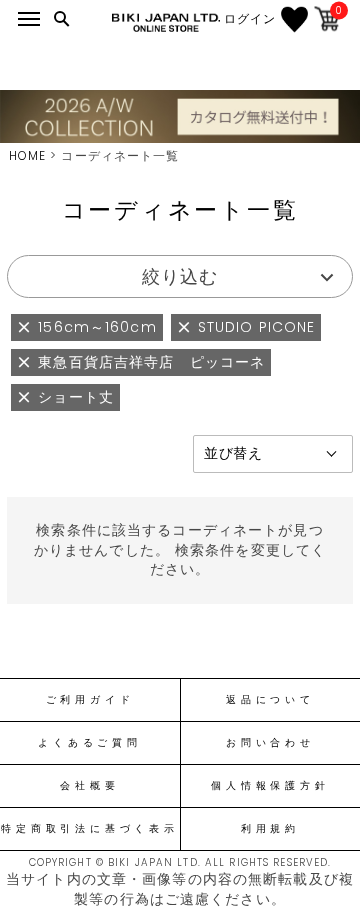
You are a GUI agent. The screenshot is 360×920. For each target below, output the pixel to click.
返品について (270, 700)
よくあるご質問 (89, 743)
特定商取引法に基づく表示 (89, 829)
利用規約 (270, 829)
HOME (27, 155)
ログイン (250, 19)
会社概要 (89, 786)
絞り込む (180, 276)
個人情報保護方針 (270, 786)
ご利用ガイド (90, 700)
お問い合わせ (270, 743)
